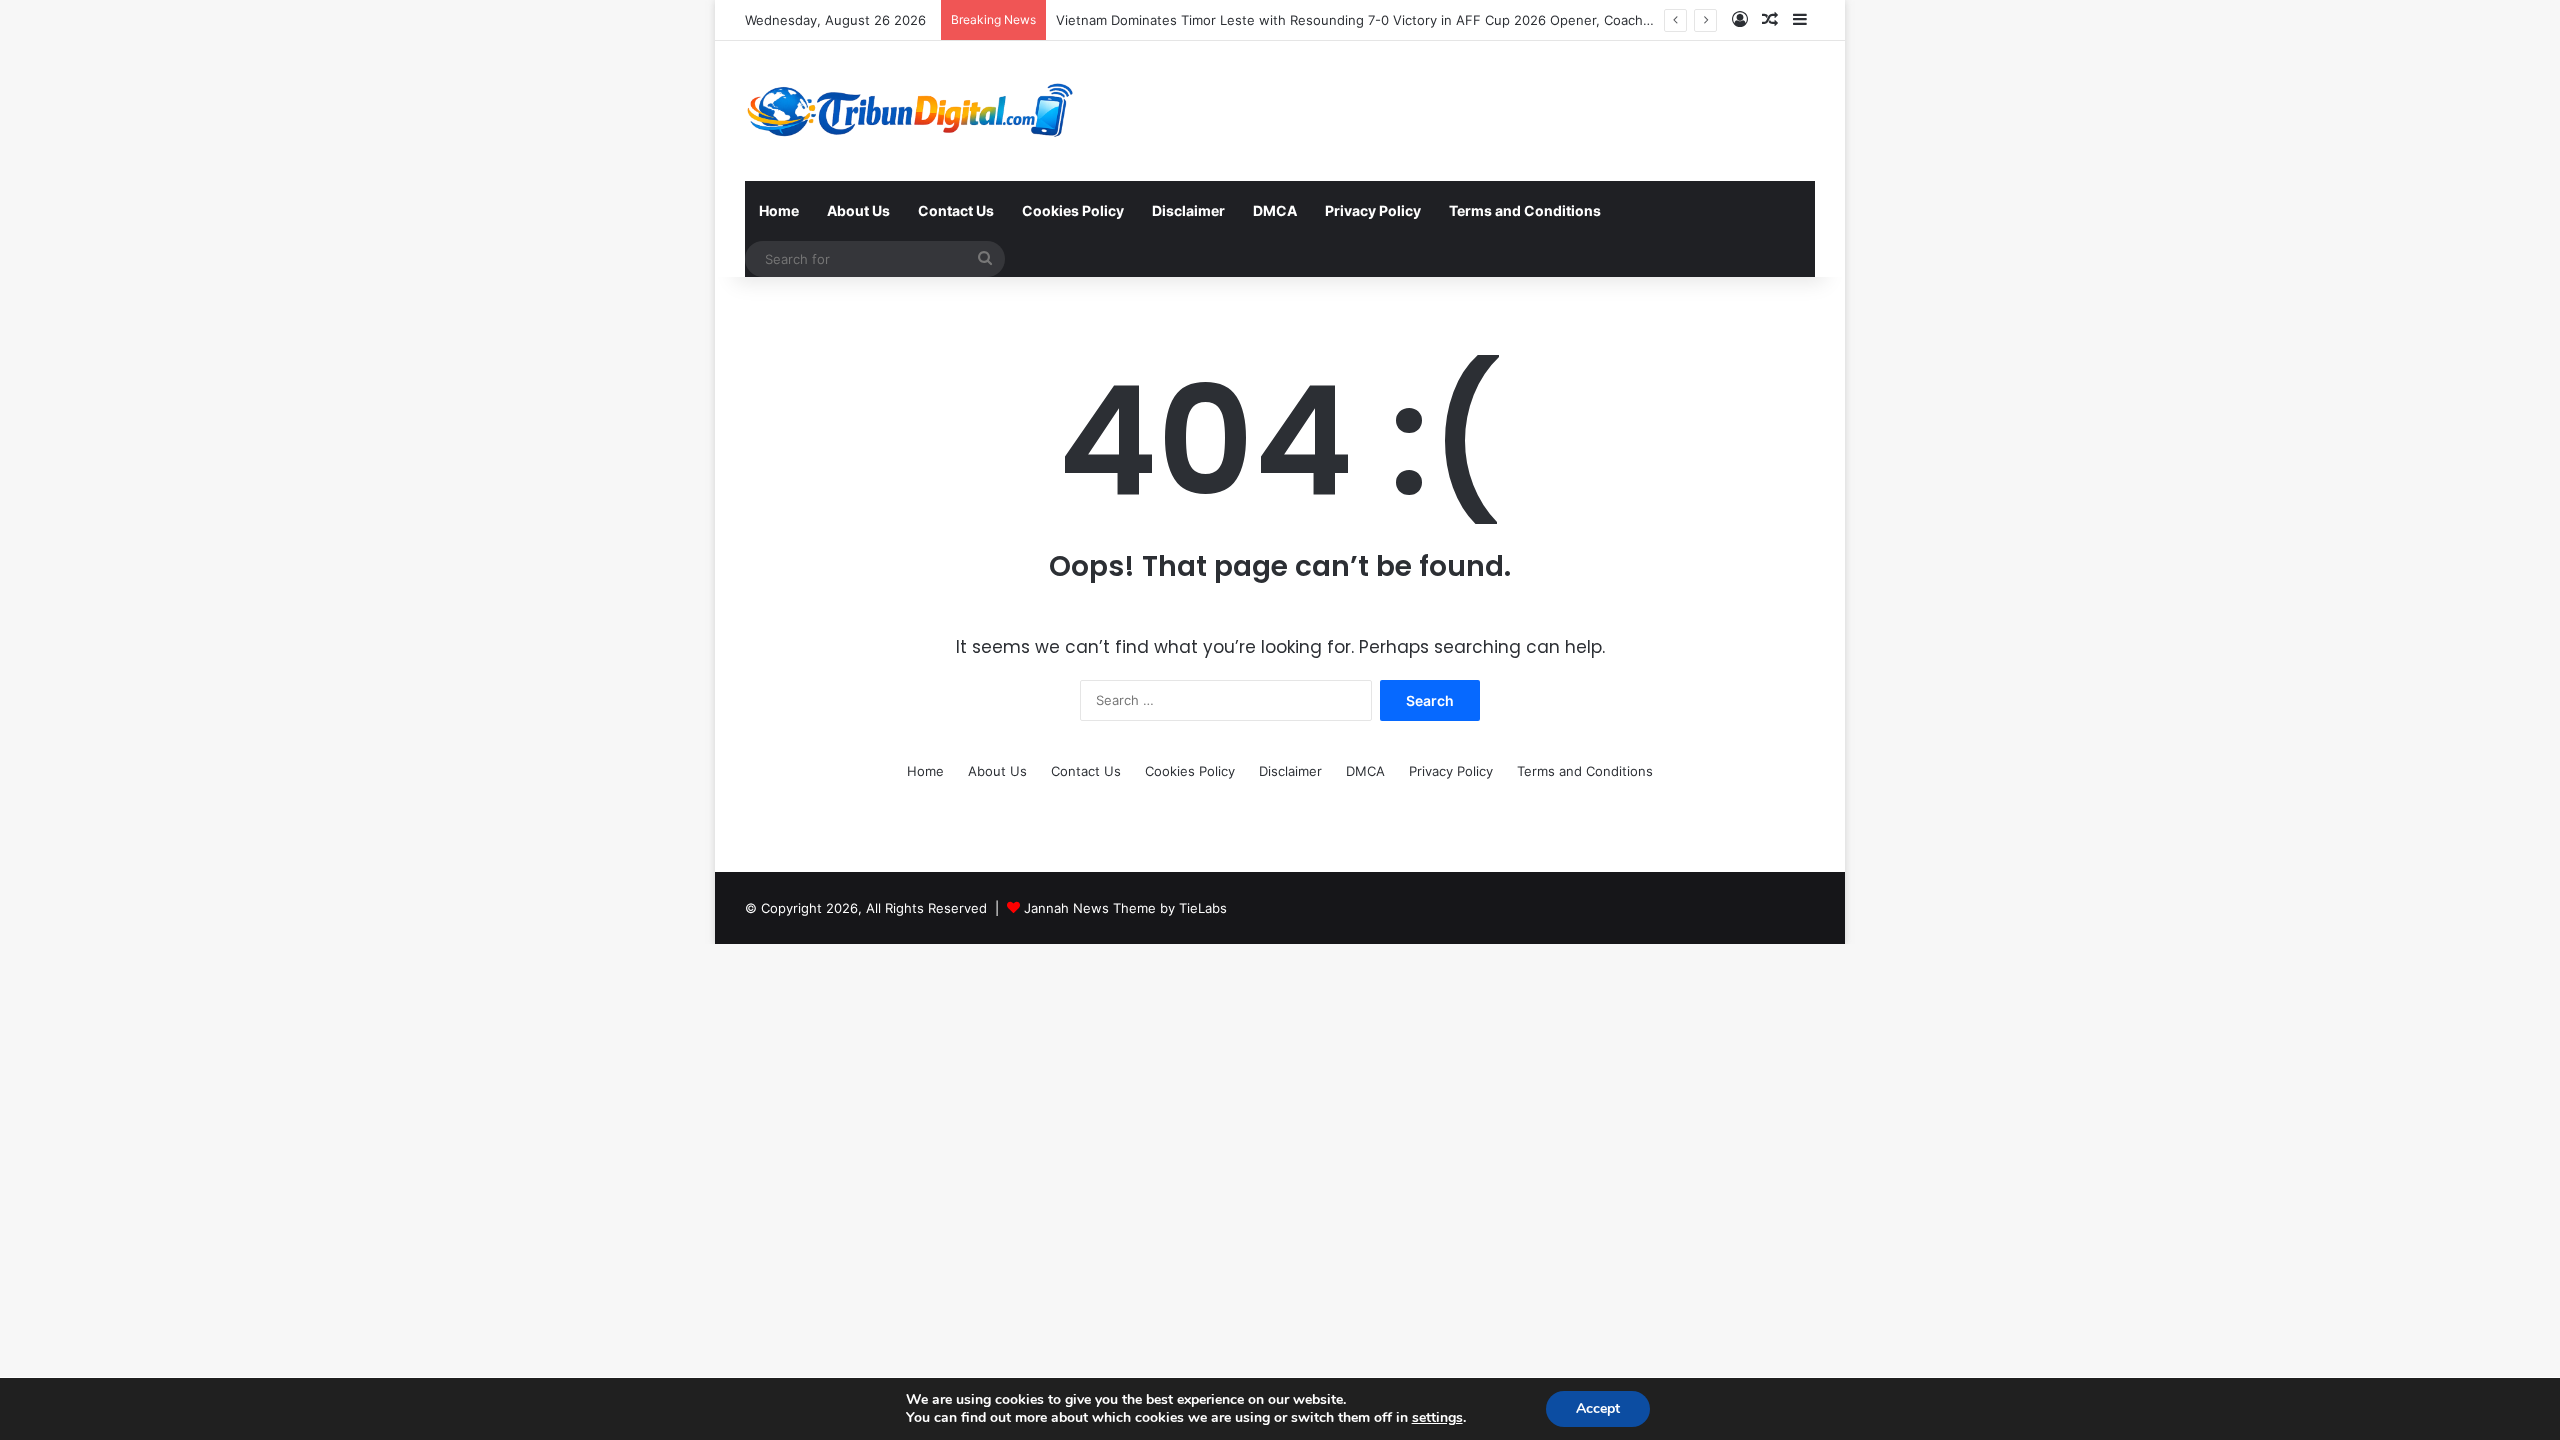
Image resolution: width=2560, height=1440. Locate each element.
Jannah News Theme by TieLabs (1125, 908)
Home (779, 210)
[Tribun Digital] (914, 111)
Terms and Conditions (1525, 210)
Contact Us (956, 210)
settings (1437, 1418)
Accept (1598, 1408)
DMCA (1275, 210)
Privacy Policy (1373, 210)
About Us (858, 210)
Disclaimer (1188, 210)
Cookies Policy (1073, 210)
